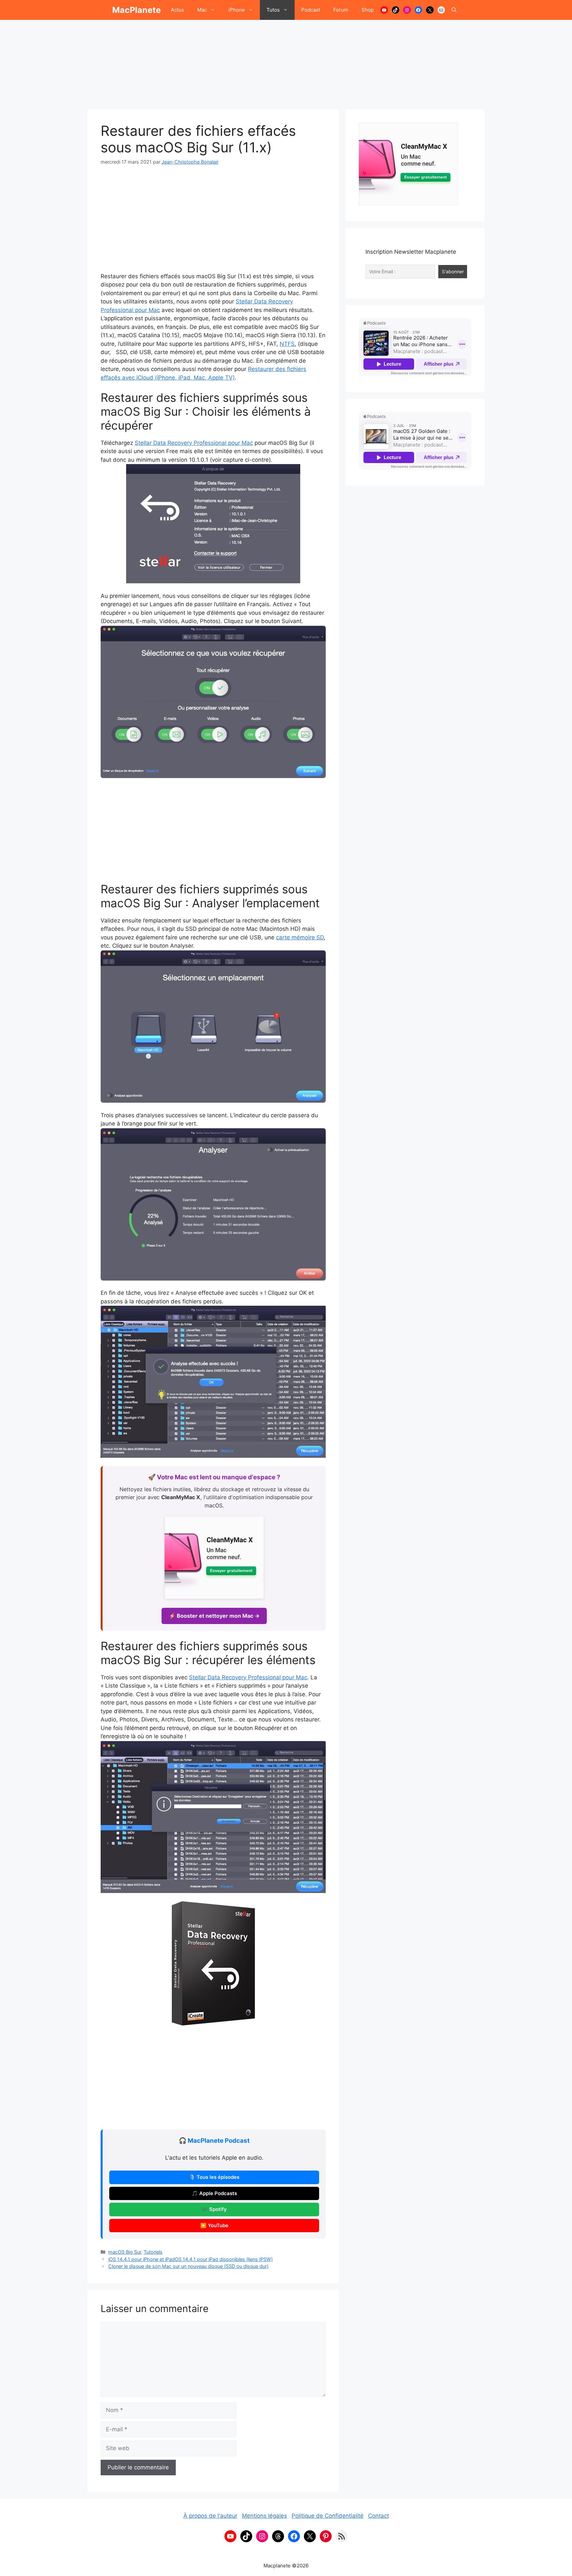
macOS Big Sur (125, 2252)
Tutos (273, 10)
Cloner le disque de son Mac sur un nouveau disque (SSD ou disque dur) (188, 2266)
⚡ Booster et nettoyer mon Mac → (214, 1616)
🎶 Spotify (214, 2209)
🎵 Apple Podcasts (214, 2193)
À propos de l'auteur (210, 2516)
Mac (202, 10)
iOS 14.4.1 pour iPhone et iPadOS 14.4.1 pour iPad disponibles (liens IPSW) (191, 2259)
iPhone (237, 10)
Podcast (311, 10)
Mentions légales (264, 2516)
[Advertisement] (286, 61)
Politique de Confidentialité (328, 2516)
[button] (454, 10)
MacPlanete (137, 10)
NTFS (287, 344)
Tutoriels (153, 2252)
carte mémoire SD (300, 937)
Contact (379, 2516)
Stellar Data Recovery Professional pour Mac (194, 443)
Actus (177, 10)
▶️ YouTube (214, 2226)
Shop (368, 10)
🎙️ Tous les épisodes (214, 2177)
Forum (341, 10)
